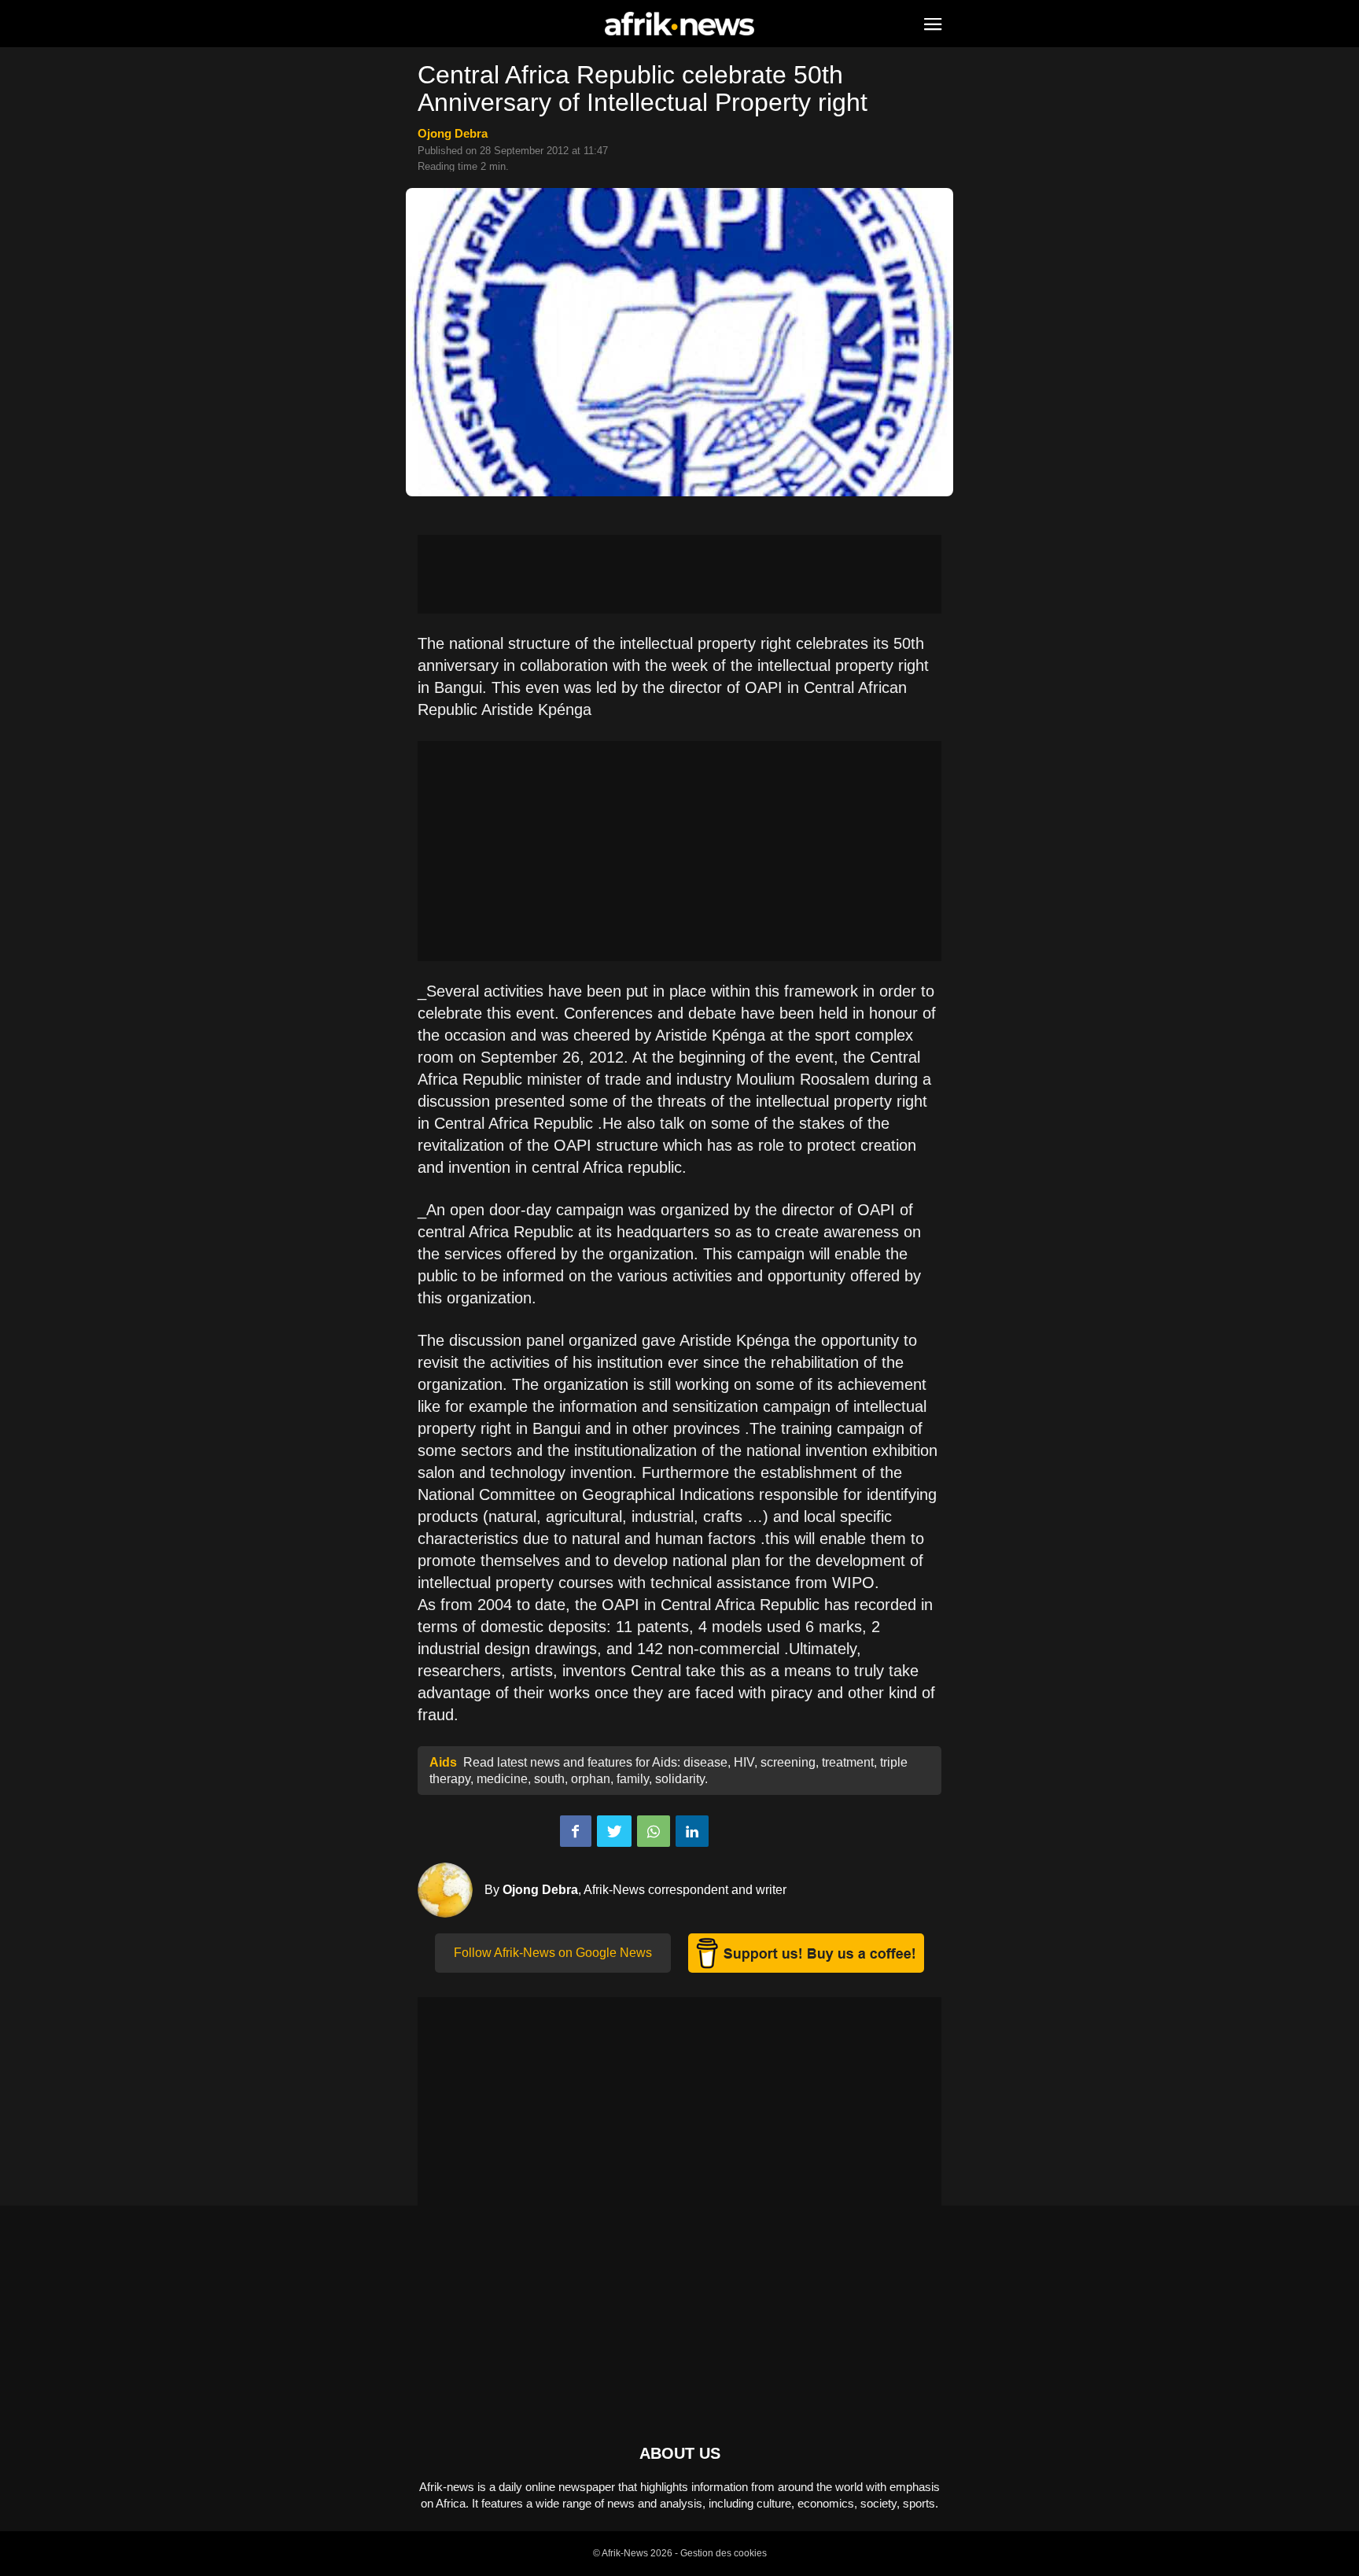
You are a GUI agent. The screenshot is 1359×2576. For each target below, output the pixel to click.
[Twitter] (614, 1831)
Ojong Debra (453, 133)
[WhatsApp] (654, 1831)
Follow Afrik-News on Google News (553, 1953)
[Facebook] (576, 1831)
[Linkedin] (692, 1831)
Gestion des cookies (724, 2553)
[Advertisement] (679, 574)
